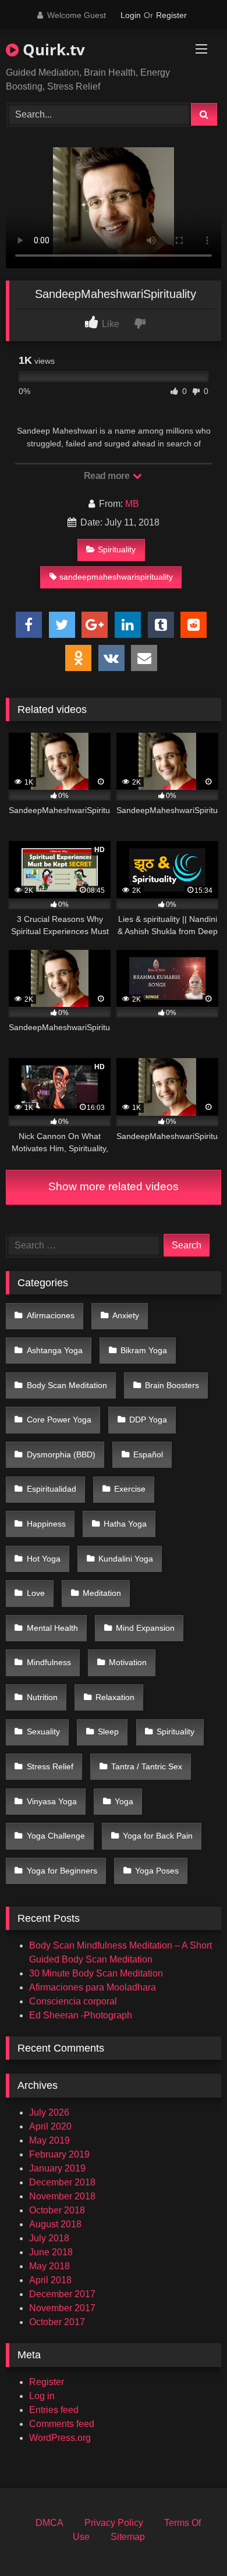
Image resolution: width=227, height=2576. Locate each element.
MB (132, 504)
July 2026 (49, 2112)
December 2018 (62, 2182)
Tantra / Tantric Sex (147, 1766)
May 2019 (49, 2140)
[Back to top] (191, 2541)
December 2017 (62, 2294)
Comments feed (62, 2424)
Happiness (46, 1524)
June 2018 (51, 2252)
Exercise (130, 1489)
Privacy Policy (114, 2523)
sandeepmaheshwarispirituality (116, 577)
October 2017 (57, 2322)
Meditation (102, 1593)
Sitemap (128, 2537)
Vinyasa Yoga (52, 1801)
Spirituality (117, 549)
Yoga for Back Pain (158, 1836)
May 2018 (49, 2266)
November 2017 (62, 2308)
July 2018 (49, 2238)
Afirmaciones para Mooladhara (93, 1987)
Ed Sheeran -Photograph (81, 2015)
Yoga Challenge (56, 1836)
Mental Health (52, 1628)
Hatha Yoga (125, 1524)
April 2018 (50, 2280)
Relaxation (115, 1697)
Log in (42, 2396)
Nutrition (42, 1697)
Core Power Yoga (59, 1420)
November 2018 (62, 2196)
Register (171, 15)
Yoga (124, 1801)
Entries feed (54, 2410)
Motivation (128, 1662)
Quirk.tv (52, 49)
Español (148, 1454)
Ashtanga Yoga (55, 1350)
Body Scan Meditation (67, 1385)
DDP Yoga (148, 1420)
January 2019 (57, 2168)
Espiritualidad (52, 1489)
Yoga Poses (157, 1871)
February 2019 (59, 2154)
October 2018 (57, 2210)
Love (36, 1593)
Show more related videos (114, 1186)
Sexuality (43, 1731)
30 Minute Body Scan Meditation (96, 1973)
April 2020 (50, 2126)
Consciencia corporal (73, 2001)
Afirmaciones (51, 1315)
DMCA (49, 2523)
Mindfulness (49, 1662)
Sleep (108, 1731)
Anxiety (126, 1315)
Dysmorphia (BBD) (61, 1454)
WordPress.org (60, 2438)
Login (131, 15)
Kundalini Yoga (126, 1559)
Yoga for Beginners (62, 1871)
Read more (108, 476)
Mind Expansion (145, 1628)
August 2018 (55, 2224)
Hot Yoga (44, 1559)
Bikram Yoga (144, 1350)
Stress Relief (50, 1766)
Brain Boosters (172, 1385)
